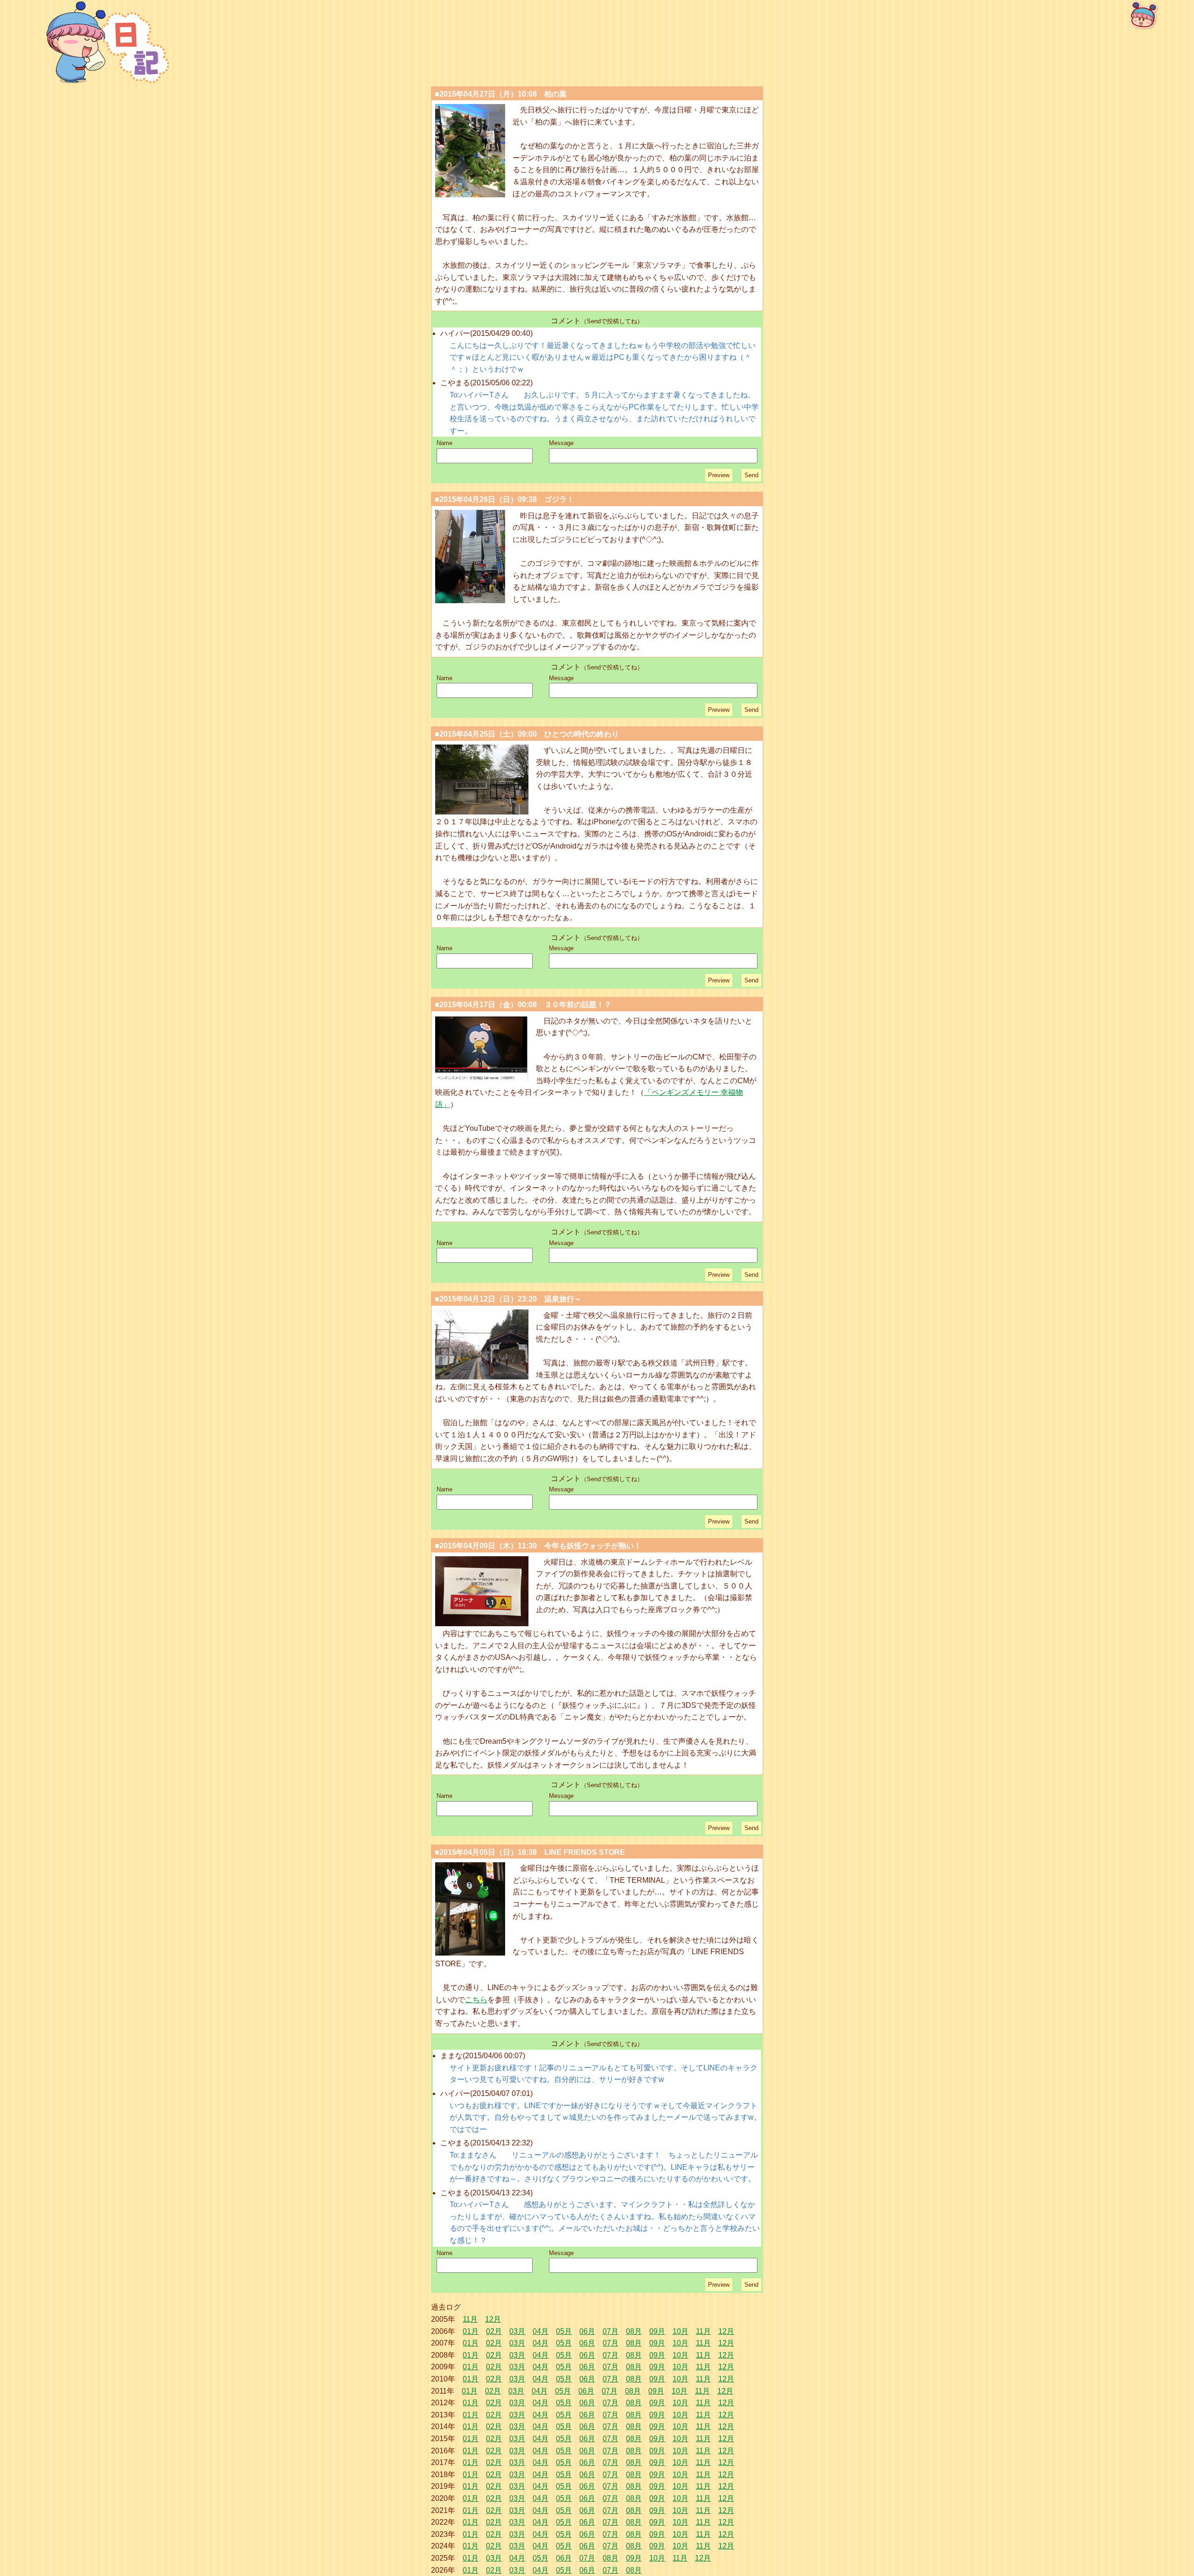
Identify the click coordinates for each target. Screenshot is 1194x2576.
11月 (470, 2319)
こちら (476, 2000)
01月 (471, 2331)
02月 (494, 2331)
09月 (657, 2331)
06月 (587, 2331)
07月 (611, 2331)
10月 (680, 2331)
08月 (634, 2331)
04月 (541, 2331)
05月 (564, 2331)
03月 (517, 2331)
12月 (493, 2319)
